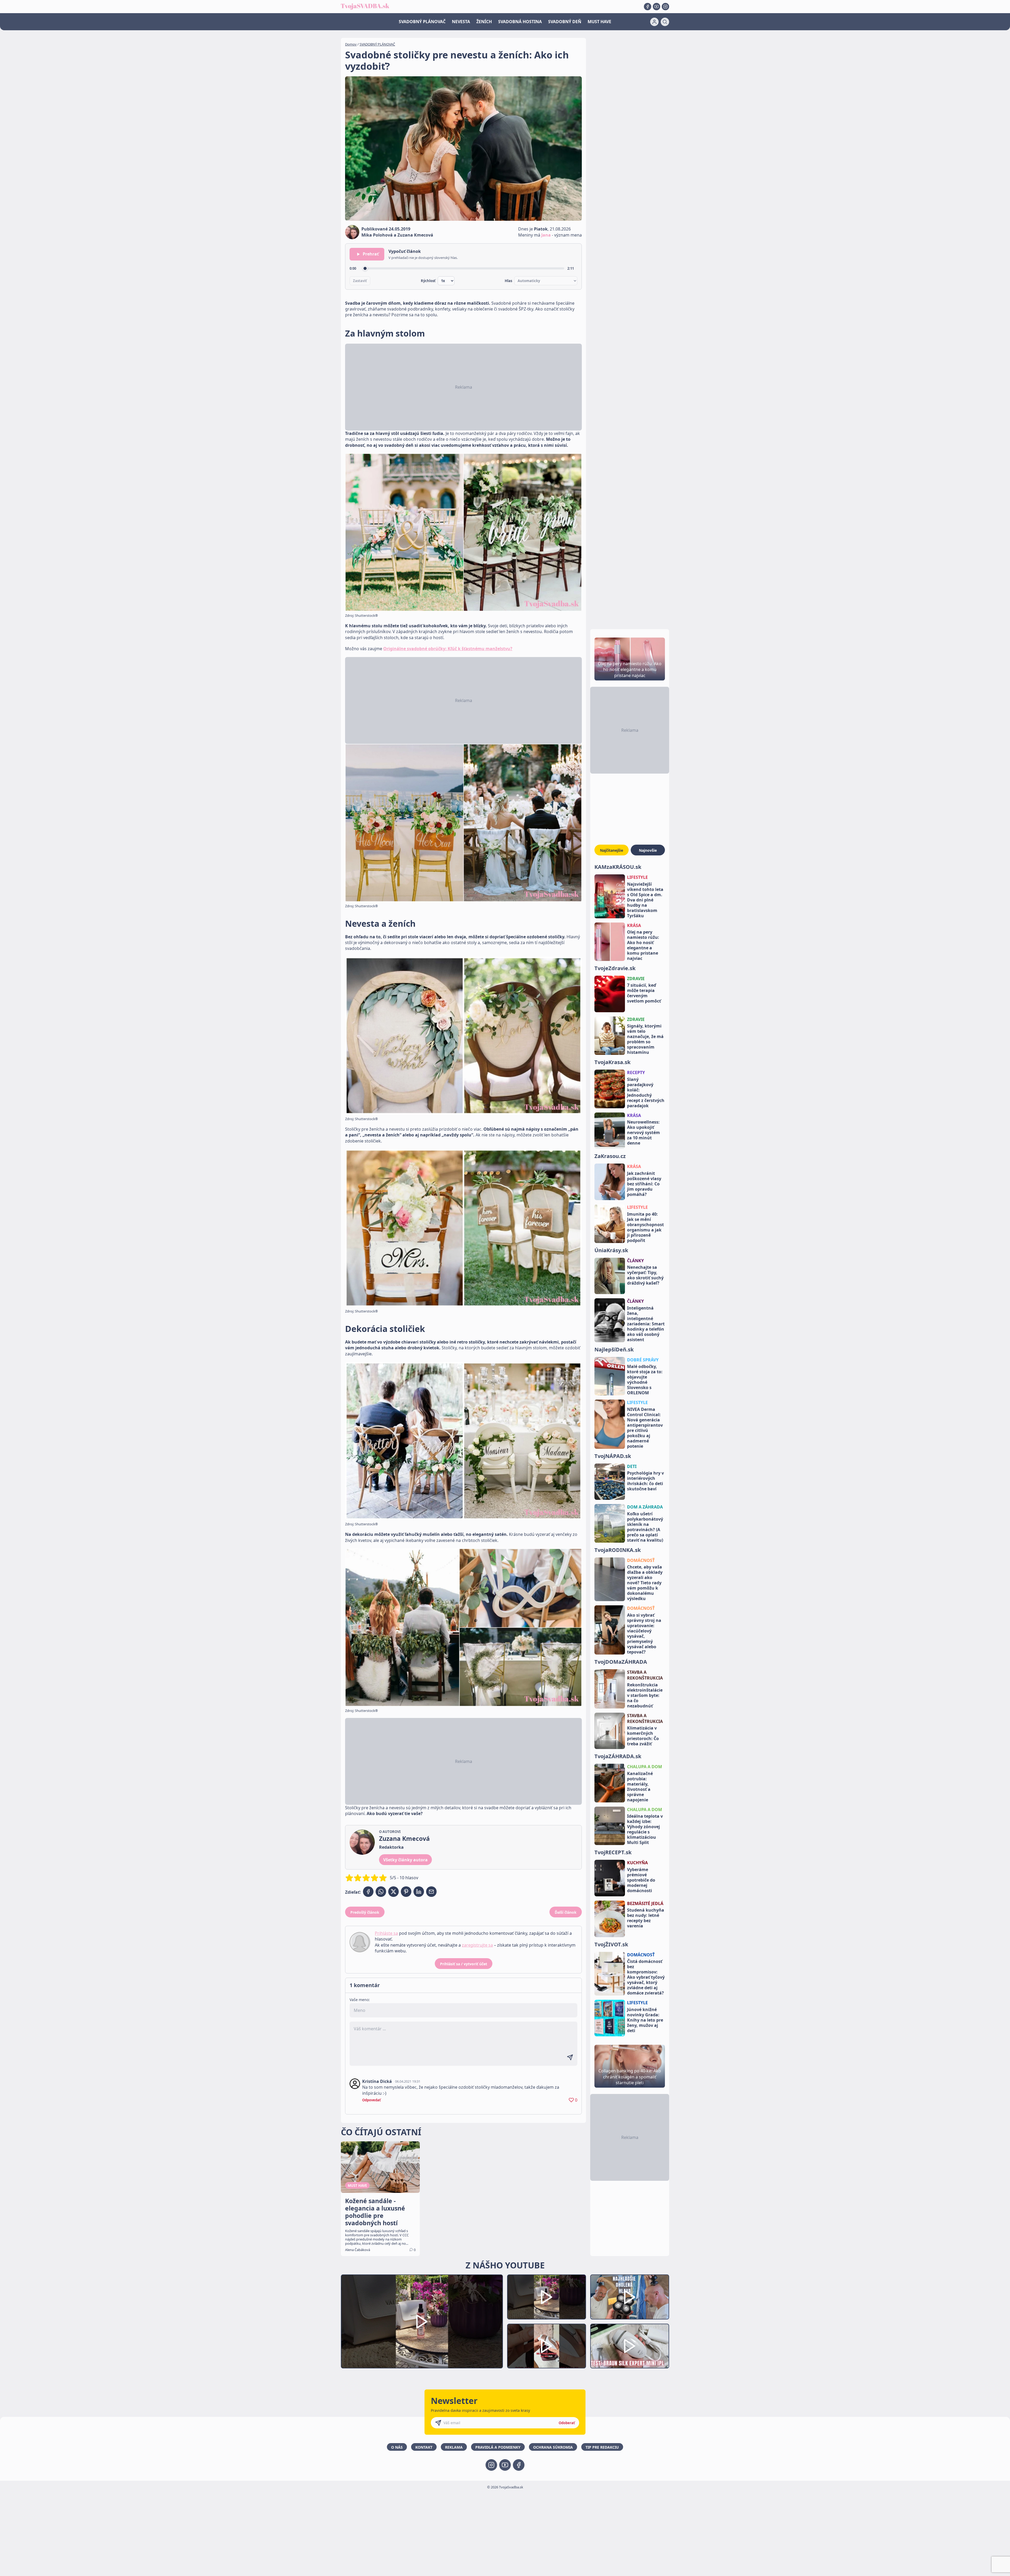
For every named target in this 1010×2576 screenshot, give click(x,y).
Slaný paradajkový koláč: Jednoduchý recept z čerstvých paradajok (646, 1092)
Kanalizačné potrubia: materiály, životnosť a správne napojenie (640, 1787)
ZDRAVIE (636, 979)
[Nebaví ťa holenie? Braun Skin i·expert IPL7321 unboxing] (547, 2346)
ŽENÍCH (484, 22)
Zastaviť (360, 281)
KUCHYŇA (637, 1863)
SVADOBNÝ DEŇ (565, 22)
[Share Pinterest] (406, 1892)
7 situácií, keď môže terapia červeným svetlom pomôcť (644, 993)
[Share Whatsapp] (381, 1892)
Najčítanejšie (612, 850)
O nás (397, 2447)
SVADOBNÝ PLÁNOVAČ (422, 22)
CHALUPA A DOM (645, 1767)
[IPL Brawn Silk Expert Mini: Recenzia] (630, 2346)
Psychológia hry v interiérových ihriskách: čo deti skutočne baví (645, 1481)
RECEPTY (636, 1073)
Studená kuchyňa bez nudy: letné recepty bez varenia (646, 1918)
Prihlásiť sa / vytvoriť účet (464, 1964)
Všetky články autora (405, 1860)
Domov (351, 44)
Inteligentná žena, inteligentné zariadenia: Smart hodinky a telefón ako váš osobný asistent (646, 1324)
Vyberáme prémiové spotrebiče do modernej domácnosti (641, 1880)
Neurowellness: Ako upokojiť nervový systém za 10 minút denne (643, 1132)
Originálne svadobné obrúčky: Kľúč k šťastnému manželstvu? (448, 649)
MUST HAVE (599, 22)
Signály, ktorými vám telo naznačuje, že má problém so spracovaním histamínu (645, 1039)
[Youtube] (656, 7)
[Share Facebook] (368, 1892)
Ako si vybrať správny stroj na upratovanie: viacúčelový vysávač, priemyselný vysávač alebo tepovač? (644, 1633)
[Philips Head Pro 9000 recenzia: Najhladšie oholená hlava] (630, 2297)
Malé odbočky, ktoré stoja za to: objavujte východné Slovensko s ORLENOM (645, 1380)
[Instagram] (665, 7)
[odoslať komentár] (570, 2057)
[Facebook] (648, 7)
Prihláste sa (386, 1933)
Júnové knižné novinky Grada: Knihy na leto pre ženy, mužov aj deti (645, 2020)
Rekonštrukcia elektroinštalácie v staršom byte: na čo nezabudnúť (645, 1695)
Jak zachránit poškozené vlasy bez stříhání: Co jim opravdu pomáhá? (644, 1184)
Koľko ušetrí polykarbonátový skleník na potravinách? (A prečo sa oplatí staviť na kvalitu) (645, 1527)
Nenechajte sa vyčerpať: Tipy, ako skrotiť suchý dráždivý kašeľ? (645, 1275)
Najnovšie (648, 850)
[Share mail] (431, 1892)
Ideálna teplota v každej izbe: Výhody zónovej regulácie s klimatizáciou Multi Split (645, 1829)
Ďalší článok (566, 1912)
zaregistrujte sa (477, 1945)
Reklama (454, 2447)
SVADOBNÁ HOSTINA (520, 22)
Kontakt (424, 2447)
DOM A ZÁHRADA (645, 1507)
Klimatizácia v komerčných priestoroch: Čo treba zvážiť (643, 1736)
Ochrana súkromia (553, 2447)
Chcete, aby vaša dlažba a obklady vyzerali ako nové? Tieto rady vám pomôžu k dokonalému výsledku (645, 1583)
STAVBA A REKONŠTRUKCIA (645, 1675)
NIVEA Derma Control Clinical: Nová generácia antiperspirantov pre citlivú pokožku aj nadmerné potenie (645, 1428)
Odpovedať (372, 2100)
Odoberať (567, 2423)
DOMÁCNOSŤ (641, 1560)
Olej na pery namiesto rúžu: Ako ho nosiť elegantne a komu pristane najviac (643, 945)
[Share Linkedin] (419, 1892)
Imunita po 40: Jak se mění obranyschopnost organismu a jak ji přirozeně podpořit (645, 1227)
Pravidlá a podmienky (498, 2447)
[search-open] (665, 22)
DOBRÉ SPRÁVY (643, 1360)
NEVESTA (461, 22)
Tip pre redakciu (602, 2447)
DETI (632, 1466)
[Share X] (393, 1892)
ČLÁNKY (635, 1261)
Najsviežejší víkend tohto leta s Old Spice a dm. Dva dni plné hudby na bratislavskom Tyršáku (645, 900)
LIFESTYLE (637, 877)
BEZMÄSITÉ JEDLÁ (645, 1903)
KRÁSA (634, 925)
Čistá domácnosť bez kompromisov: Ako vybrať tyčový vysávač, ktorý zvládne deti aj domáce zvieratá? (646, 1977)
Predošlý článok (365, 1912)
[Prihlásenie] (654, 22)
